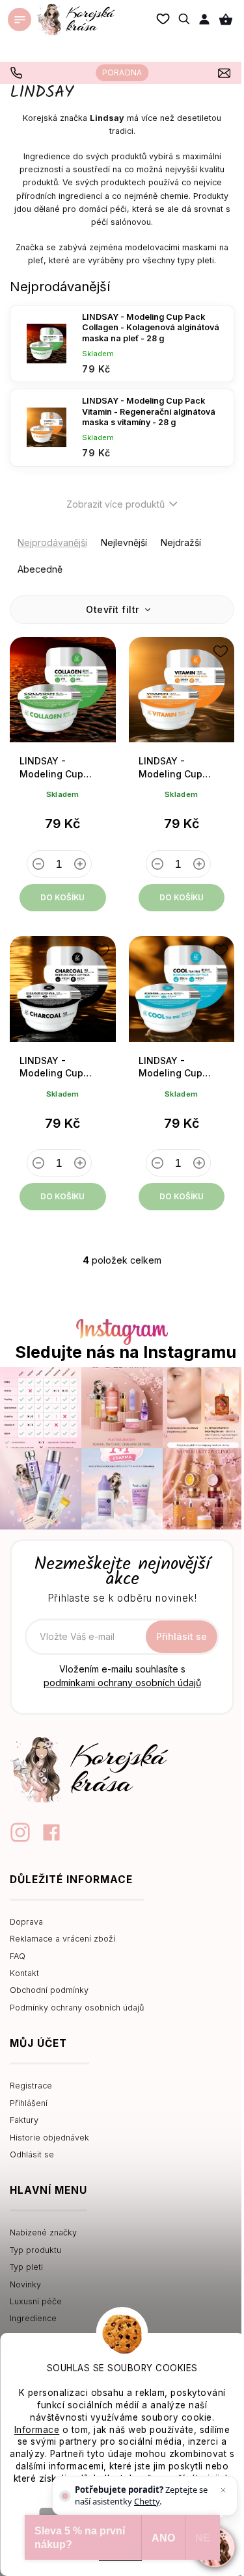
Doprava (26, 1922)
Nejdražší (181, 542)
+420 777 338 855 (18, 73)
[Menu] (20, 20)
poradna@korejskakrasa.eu (226, 73)
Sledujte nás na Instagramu (126, 1352)
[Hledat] (185, 19)
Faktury (24, 2120)
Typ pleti (26, 2267)
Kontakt (24, 1973)
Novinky (25, 2284)
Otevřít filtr (114, 609)
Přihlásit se (182, 1636)
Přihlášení (29, 2103)
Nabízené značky (43, 2232)
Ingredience (33, 2318)
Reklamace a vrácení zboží (62, 1939)
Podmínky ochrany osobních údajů (77, 2008)
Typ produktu (35, 2250)
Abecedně (40, 569)
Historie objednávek (49, 2138)
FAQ (18, 1956)
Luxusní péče (36, 2301)
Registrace (31, 2086)
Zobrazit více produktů (115, 504)
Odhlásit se (32, 2154)
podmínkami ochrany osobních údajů (122, 1683)
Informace (37, 2430)
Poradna (122, 72)
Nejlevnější (124, 542)
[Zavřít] (223, 2490)
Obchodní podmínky (49, 1990)
